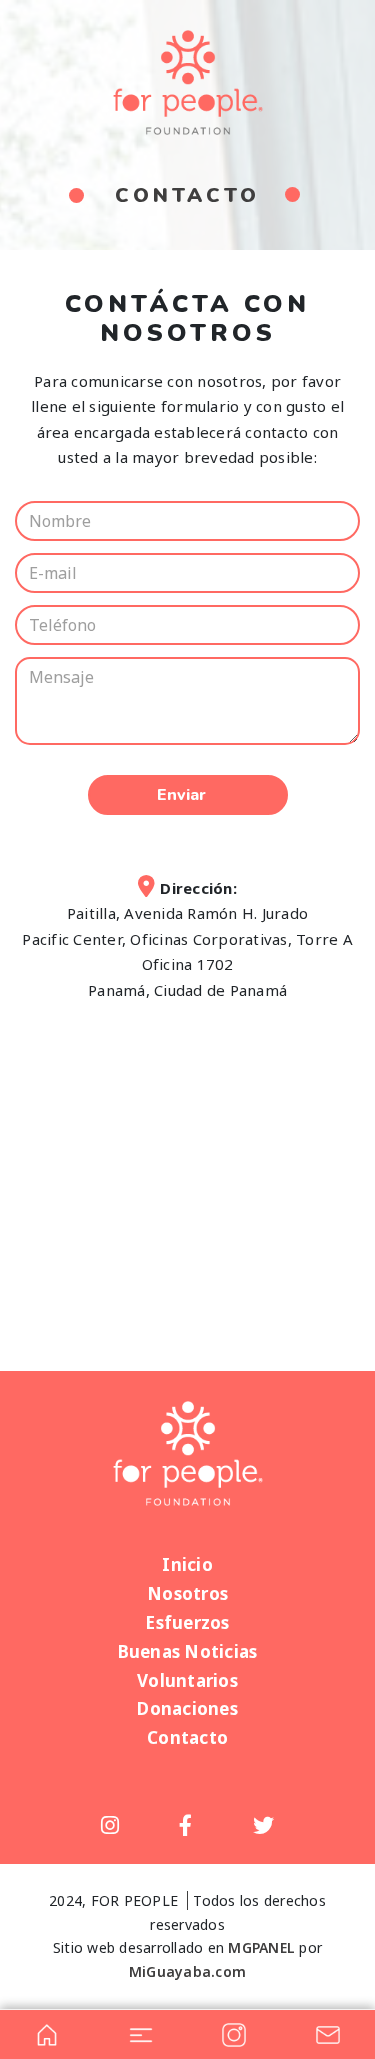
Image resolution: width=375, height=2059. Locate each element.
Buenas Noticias (188, 1651)
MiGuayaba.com (187, 1971)
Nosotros (187, 1593)
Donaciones (187, 1708)
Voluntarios (187, 1680)
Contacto (187, 1737)
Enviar (181, 795)
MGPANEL (261, 1947)
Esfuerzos (187, 1622)
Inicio (187, 1564)
